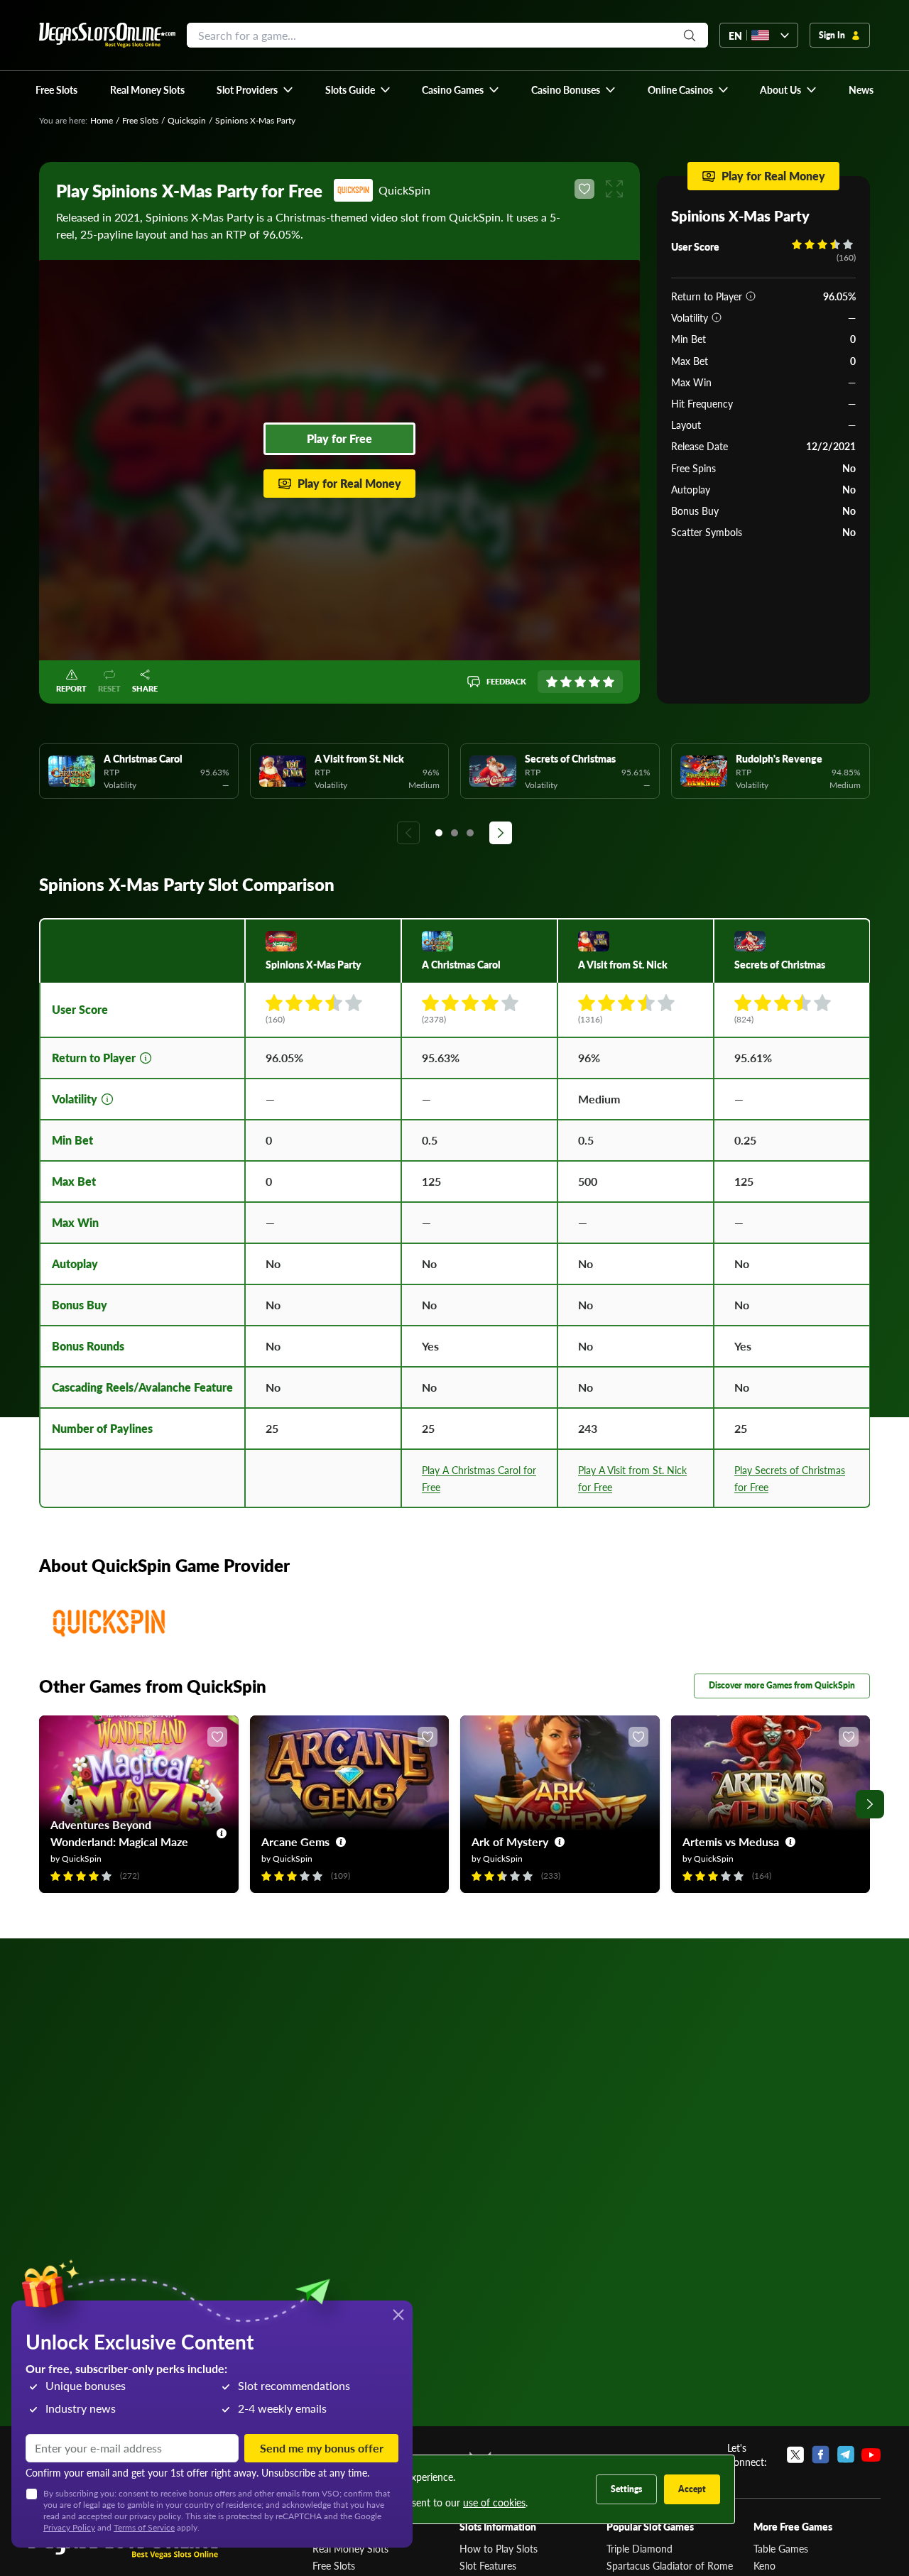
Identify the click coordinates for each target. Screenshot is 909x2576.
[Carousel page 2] (454, 833)
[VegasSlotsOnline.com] (107, 35)
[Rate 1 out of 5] (552, 682)
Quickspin (187, 120)
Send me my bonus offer (322, 2448)
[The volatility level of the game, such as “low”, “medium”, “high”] (717, 317)
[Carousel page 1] (439, 833)
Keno (764, 2565)
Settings (626, 2489)
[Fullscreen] (614, 189)
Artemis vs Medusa (731, 1841)
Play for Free (339, 438)
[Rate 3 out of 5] (580, 682)
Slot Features (488, 2565)
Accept (692, 2489)
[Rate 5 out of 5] (609, 682)
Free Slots (140, 120)
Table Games (781, 2548)
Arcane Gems (295, 1841)
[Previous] (408, 833)
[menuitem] (255, 89)
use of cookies (494, 2502)
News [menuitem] (861, 89)
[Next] (501, 833)
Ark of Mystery (510, 1841)
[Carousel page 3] (470, 833)
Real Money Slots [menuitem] (147, 89)
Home (102, 120)
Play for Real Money (349, 483)
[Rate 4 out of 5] (594, 682)
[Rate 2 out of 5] (566, 682)
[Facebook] (821, 2455)
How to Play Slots (499, 2548)
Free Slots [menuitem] (56, 89)
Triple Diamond (639, 2548)
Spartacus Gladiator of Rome (670, 2565)
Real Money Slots (350, 2548)
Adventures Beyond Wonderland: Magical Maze (119, 1833)
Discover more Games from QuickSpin (782, 1685)
